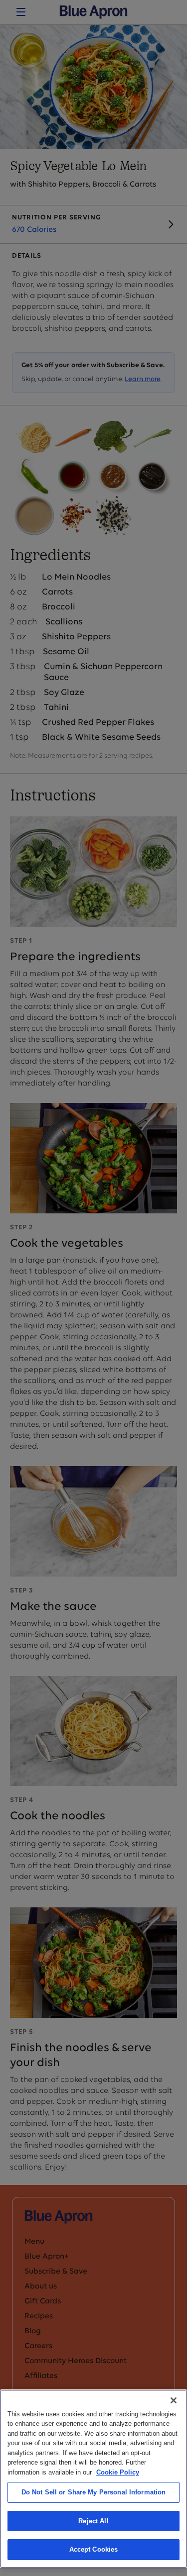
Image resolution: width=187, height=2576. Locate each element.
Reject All (93, 2521)
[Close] (174, 2400)
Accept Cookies (94, 2549)
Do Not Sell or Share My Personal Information (94, 2492)
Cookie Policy (118, 2472)
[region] (93, 2479)
